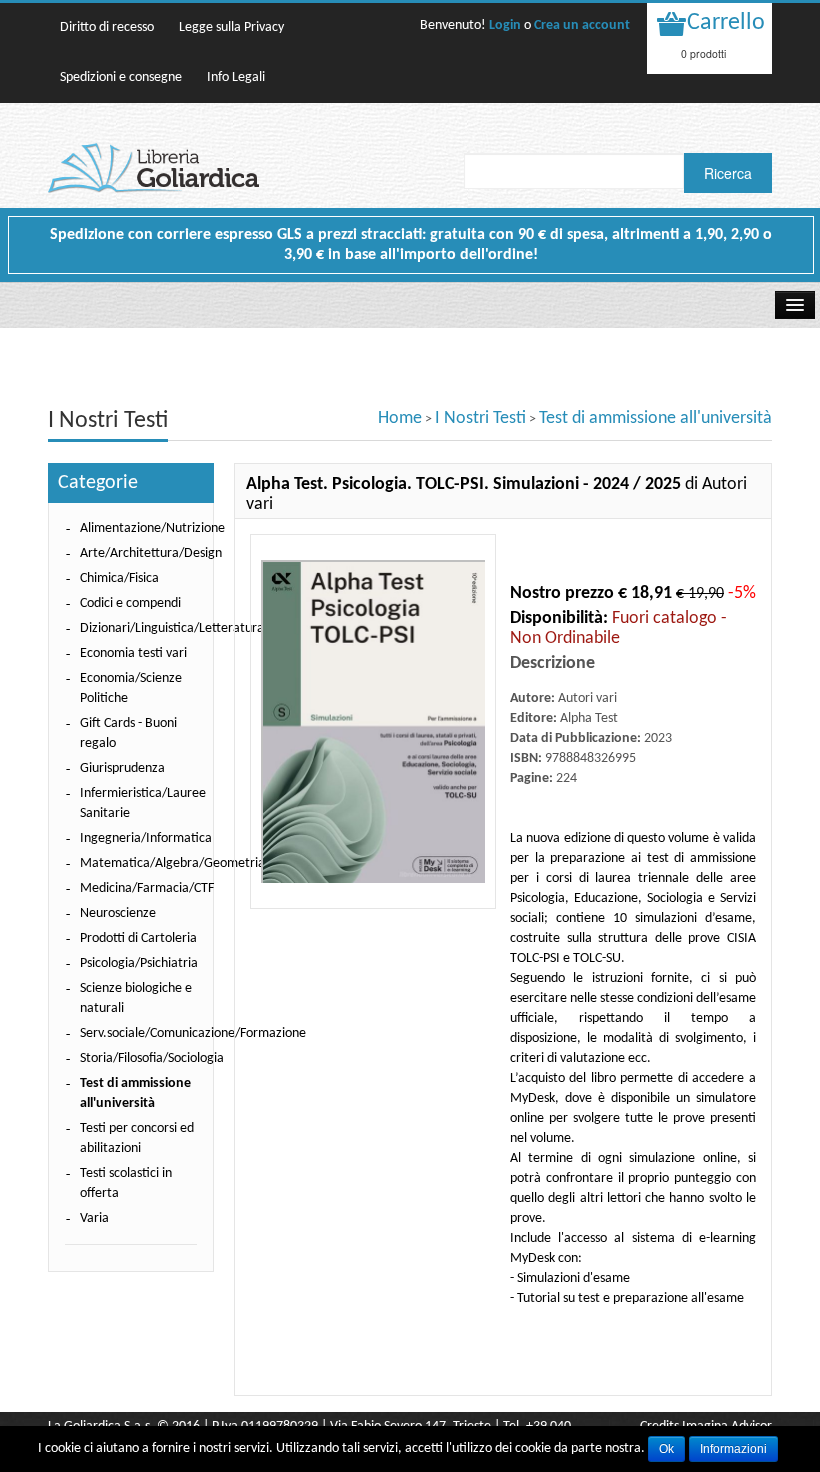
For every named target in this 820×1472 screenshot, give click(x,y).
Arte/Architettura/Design (151, 553)
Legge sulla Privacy (231, 27)
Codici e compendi (130, 603)
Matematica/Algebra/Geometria (172, 863)
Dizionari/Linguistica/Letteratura (172, 628)
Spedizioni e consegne (121, 77)
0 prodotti (703, 53)
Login (505, 25)
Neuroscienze (118, 913)
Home (400, 418)
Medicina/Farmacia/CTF (147, 888)
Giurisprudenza (122, 768)
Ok (666, 1449)
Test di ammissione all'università (655, 418)
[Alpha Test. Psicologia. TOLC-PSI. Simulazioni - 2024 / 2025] (373, 721)
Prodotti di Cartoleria (138, 938)
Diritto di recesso (107, 27)
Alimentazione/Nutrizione (152, 528)
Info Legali (236, 77)
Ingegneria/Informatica (146, 838)
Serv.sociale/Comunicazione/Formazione (193, 1033)
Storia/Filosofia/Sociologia (152, 1058)
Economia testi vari (133, 653)
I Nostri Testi (480, 418)
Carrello (726, 23)
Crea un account (582, 25)
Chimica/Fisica (119, 578)
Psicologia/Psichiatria (139, 963)
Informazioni (733, 1449)
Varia (94, 1218)
